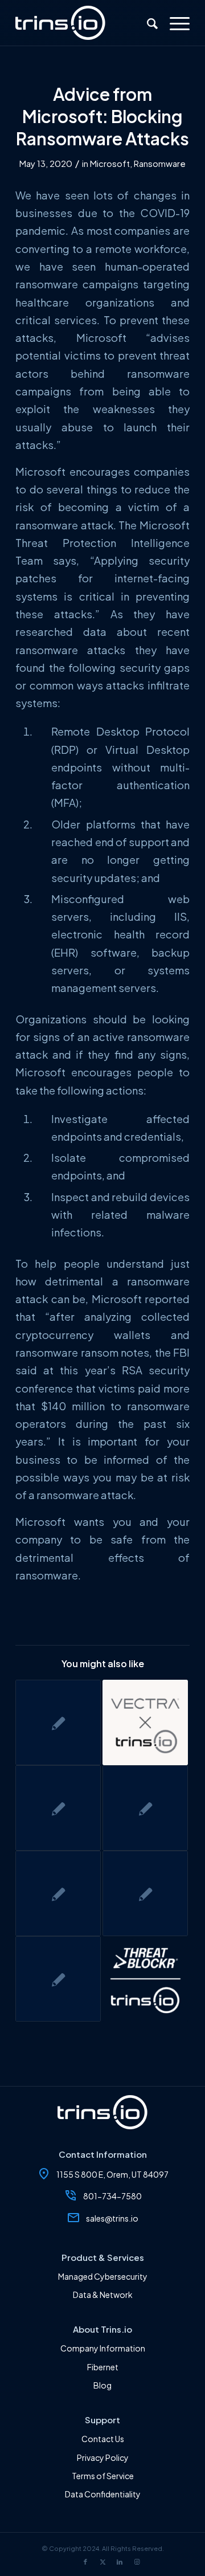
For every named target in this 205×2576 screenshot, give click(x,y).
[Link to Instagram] (137, 2562)
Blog (102, 2385)
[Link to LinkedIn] (120, 2562)
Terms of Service (103, 2476)
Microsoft (110, 164)
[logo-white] (85, 23)
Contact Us (103, 2439)
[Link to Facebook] (85, 2562)
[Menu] (174, 23)
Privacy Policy (103, 2457)
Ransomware (160, 164)
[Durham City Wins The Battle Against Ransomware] (58, 1893)
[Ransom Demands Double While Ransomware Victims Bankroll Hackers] (145, 1893)
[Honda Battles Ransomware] (145, 1808)
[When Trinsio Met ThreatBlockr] (145, 1979)
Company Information (103, 2348)
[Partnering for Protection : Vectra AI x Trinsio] (145, 1722)
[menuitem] (147, 23)
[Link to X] (102, 2562)
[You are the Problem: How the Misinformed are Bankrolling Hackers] (58, 1722)
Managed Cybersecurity (103, 2276)
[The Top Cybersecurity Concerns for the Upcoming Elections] (58, 1979)
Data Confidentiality (103, 2494)
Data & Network (103, 2295)
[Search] (147, 23)
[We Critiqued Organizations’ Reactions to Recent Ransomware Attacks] (58, 1808)
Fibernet (103, 2367)
